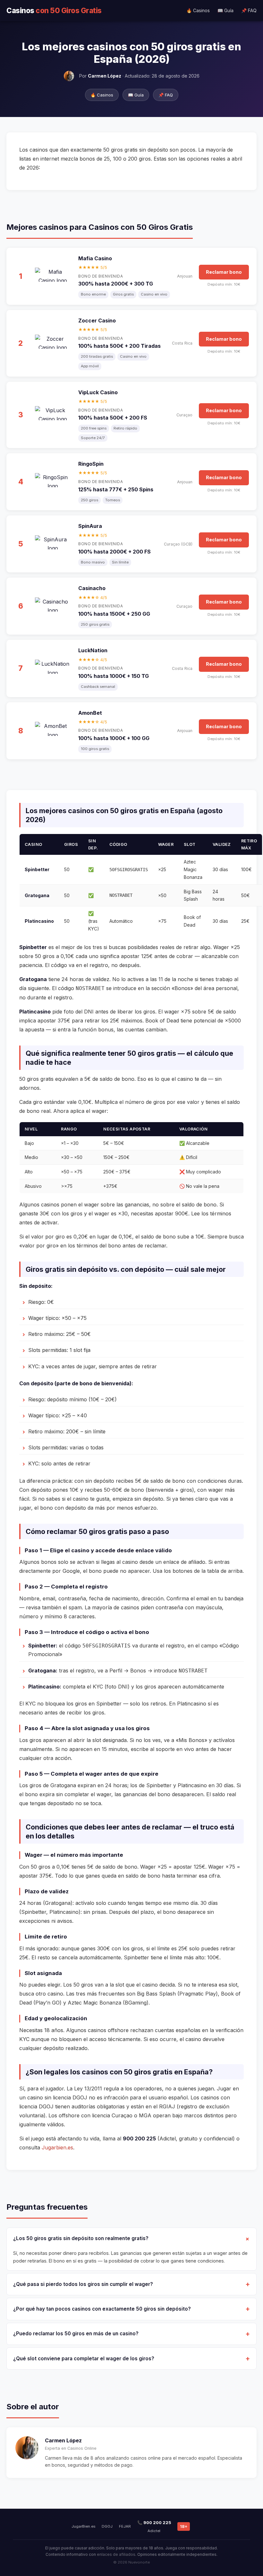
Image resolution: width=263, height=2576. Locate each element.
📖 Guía (225, 10)
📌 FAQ (249, 10)
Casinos (54, 10)
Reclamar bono (224, 272)
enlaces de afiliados (116, 2554)
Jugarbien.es (57, 2147)
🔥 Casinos (198, 10)
